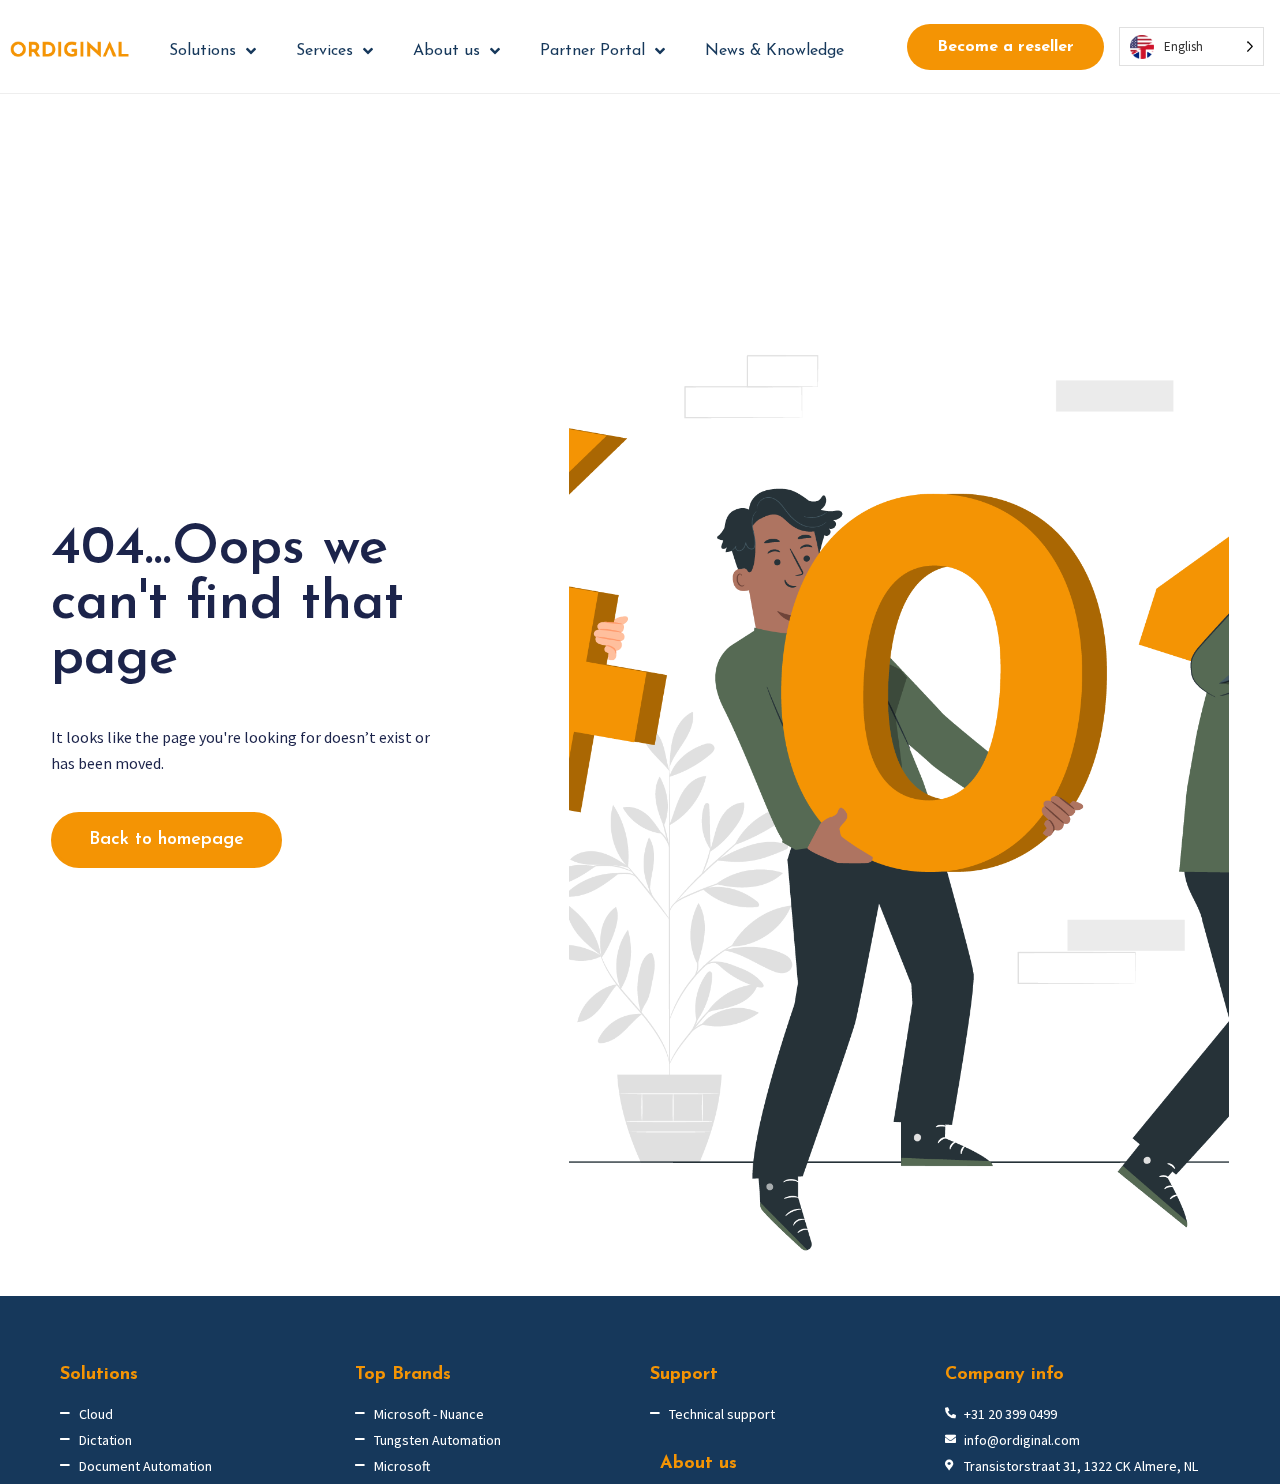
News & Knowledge (774, 51)
